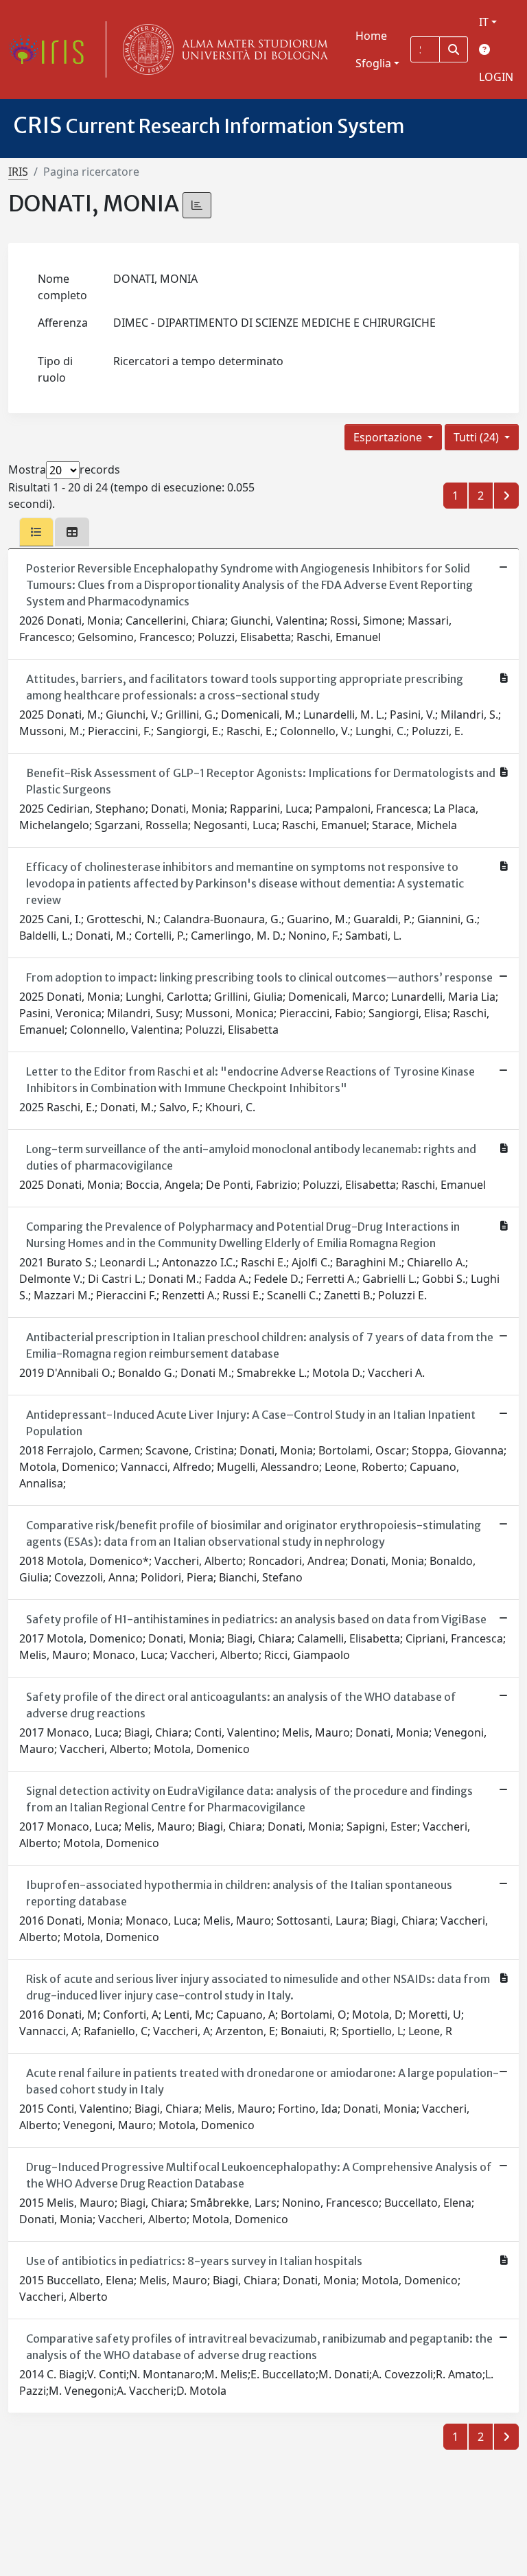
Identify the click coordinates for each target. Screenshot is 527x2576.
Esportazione (389, 437)
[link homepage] (51, 49)
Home (371, 36)
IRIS (18, 172)
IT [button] (484, 22)
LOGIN (496, 77)
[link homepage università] (222, 49)
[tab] (36, 532)
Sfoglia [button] (373, 63)
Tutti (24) (478, 437)
